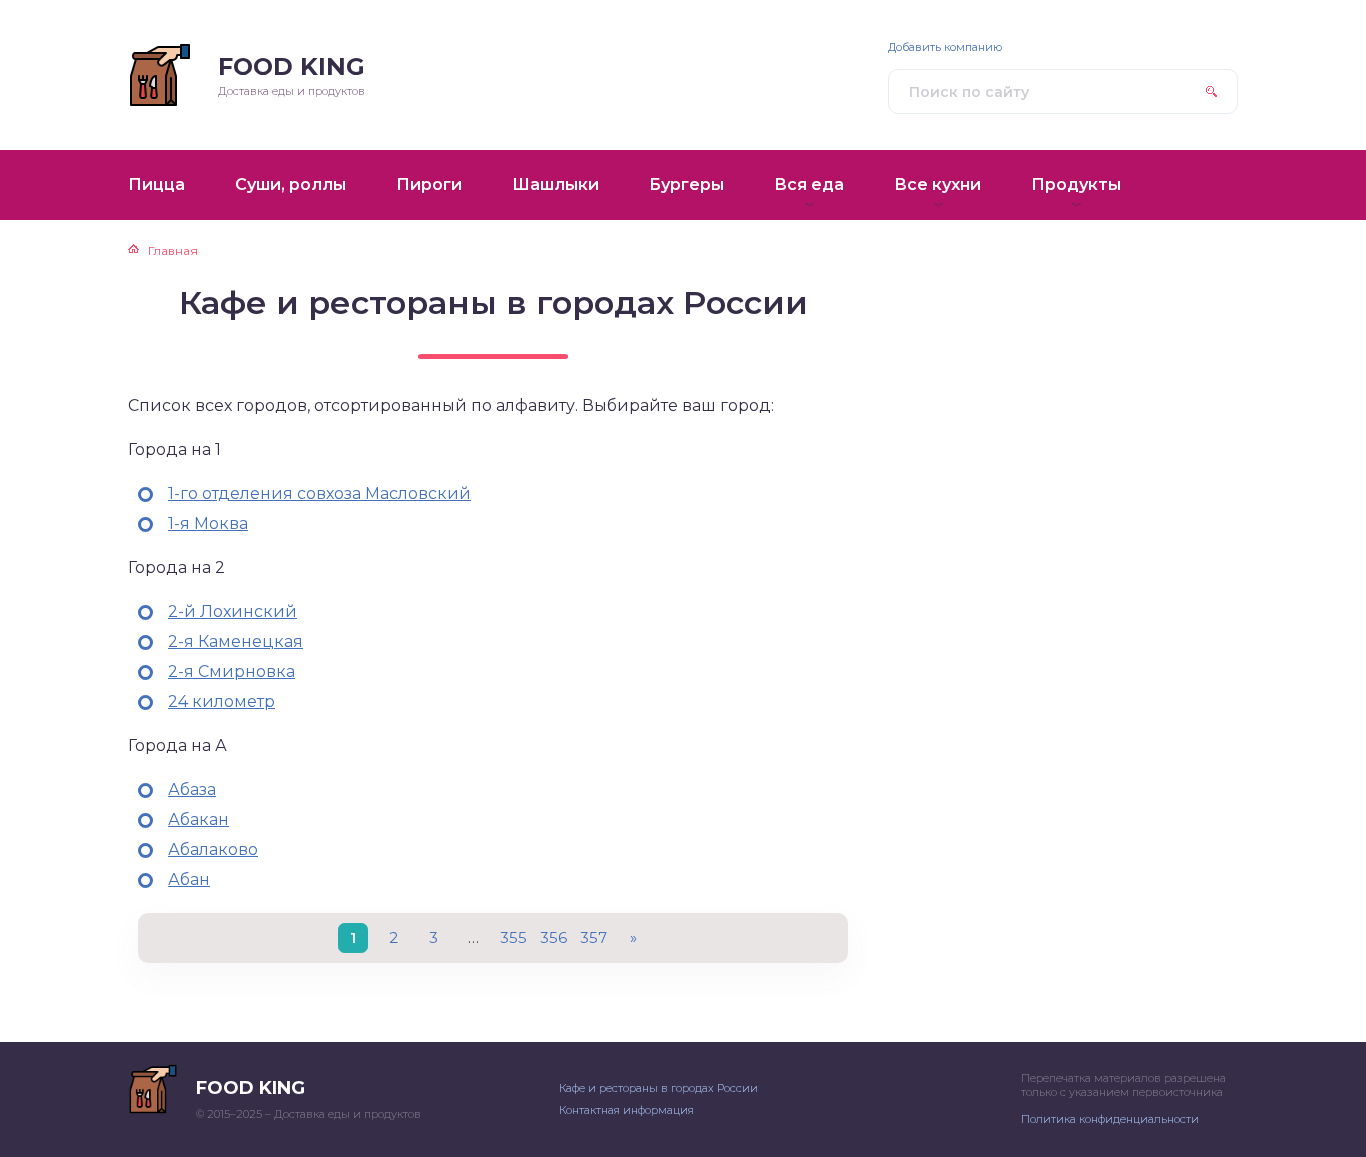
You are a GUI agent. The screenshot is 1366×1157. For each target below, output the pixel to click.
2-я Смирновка (231, 671)
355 (513, 937)
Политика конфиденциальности (1110, 1119)
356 (553, 937)
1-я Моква (208, 523)
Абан (189, 879)
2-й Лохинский (232, 611)
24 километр (221, 701)
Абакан (198, 819)
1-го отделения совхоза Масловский (319, 493)
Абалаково (213, 849)
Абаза (192, 789)
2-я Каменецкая (235, 641)
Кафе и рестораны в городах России (658, 1088)
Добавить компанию (945, 47)
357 (593, 937)
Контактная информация (626, 1110)
